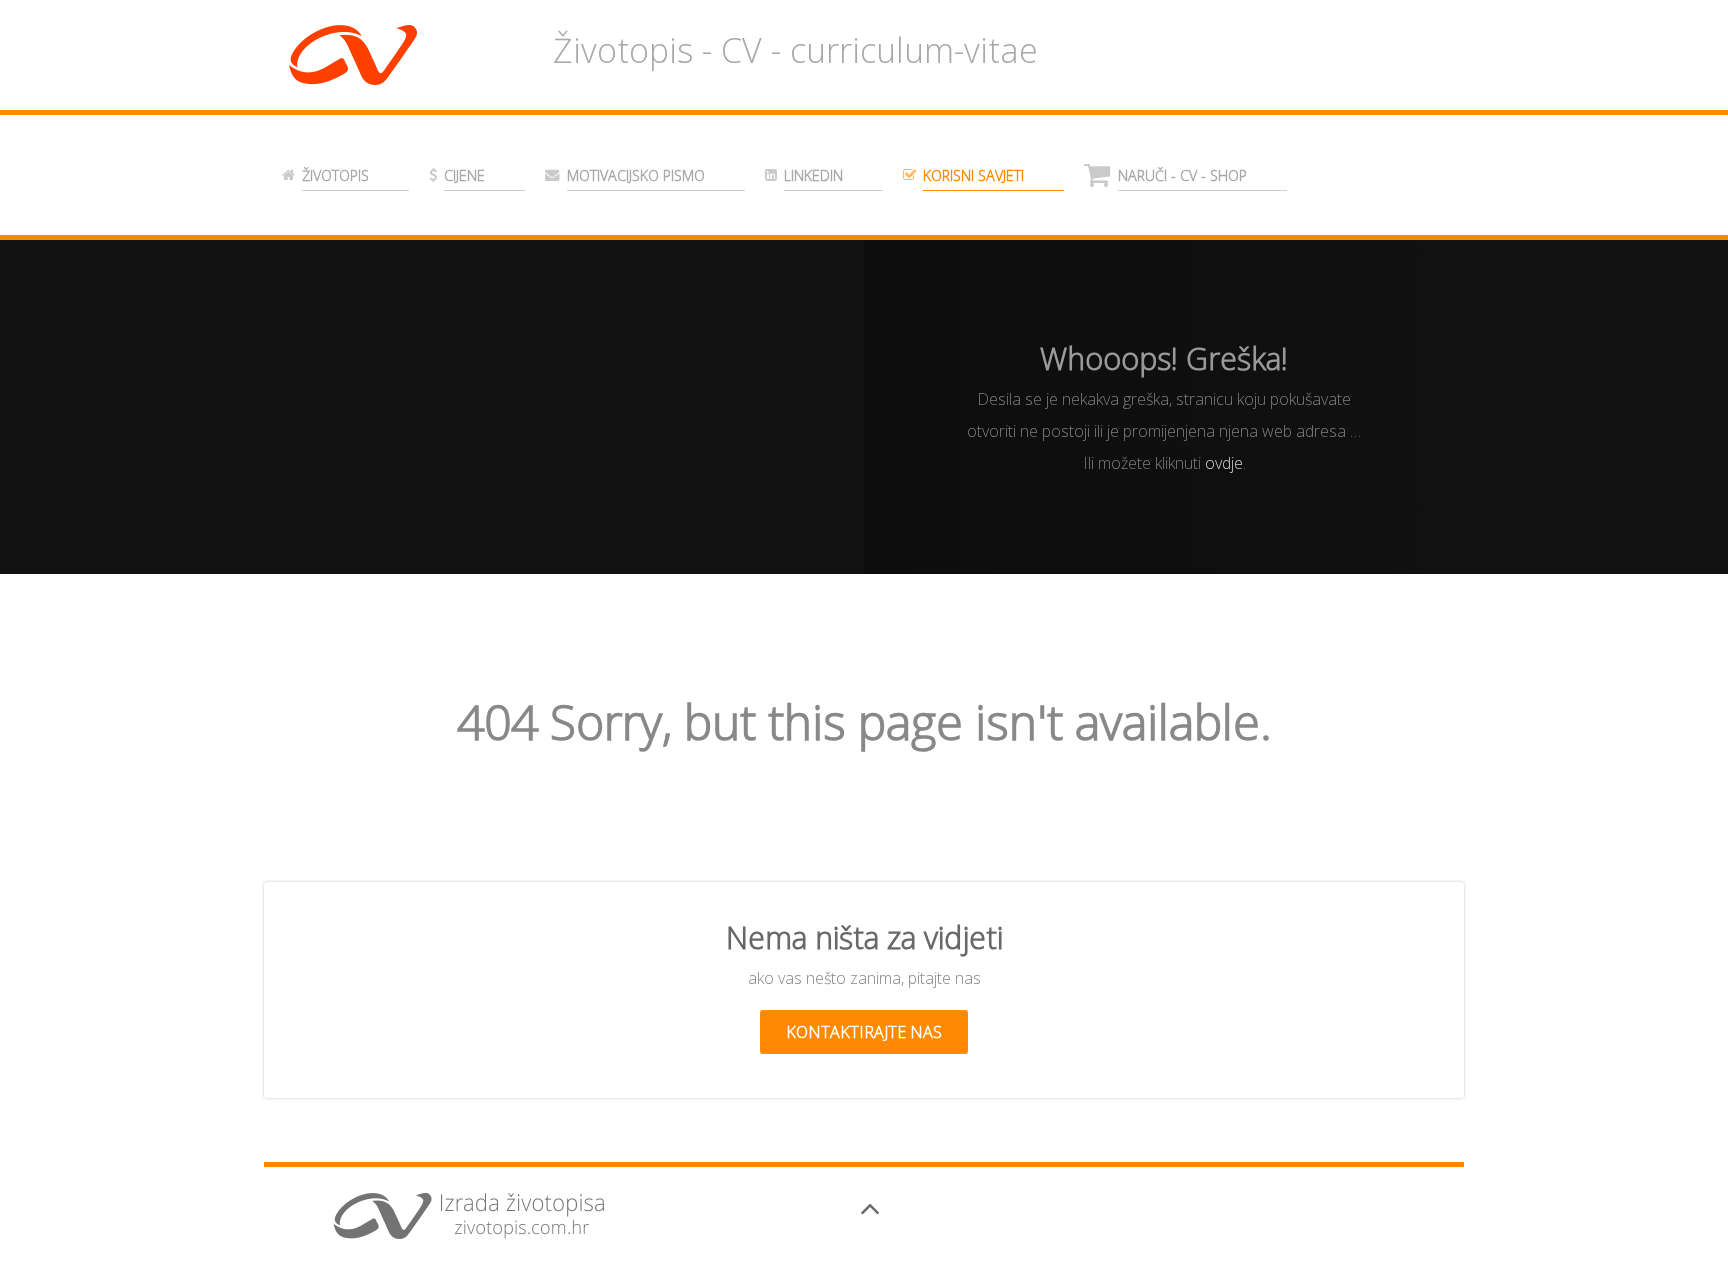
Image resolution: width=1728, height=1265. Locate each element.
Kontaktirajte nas (864, 1032)
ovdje (1224, 463)
